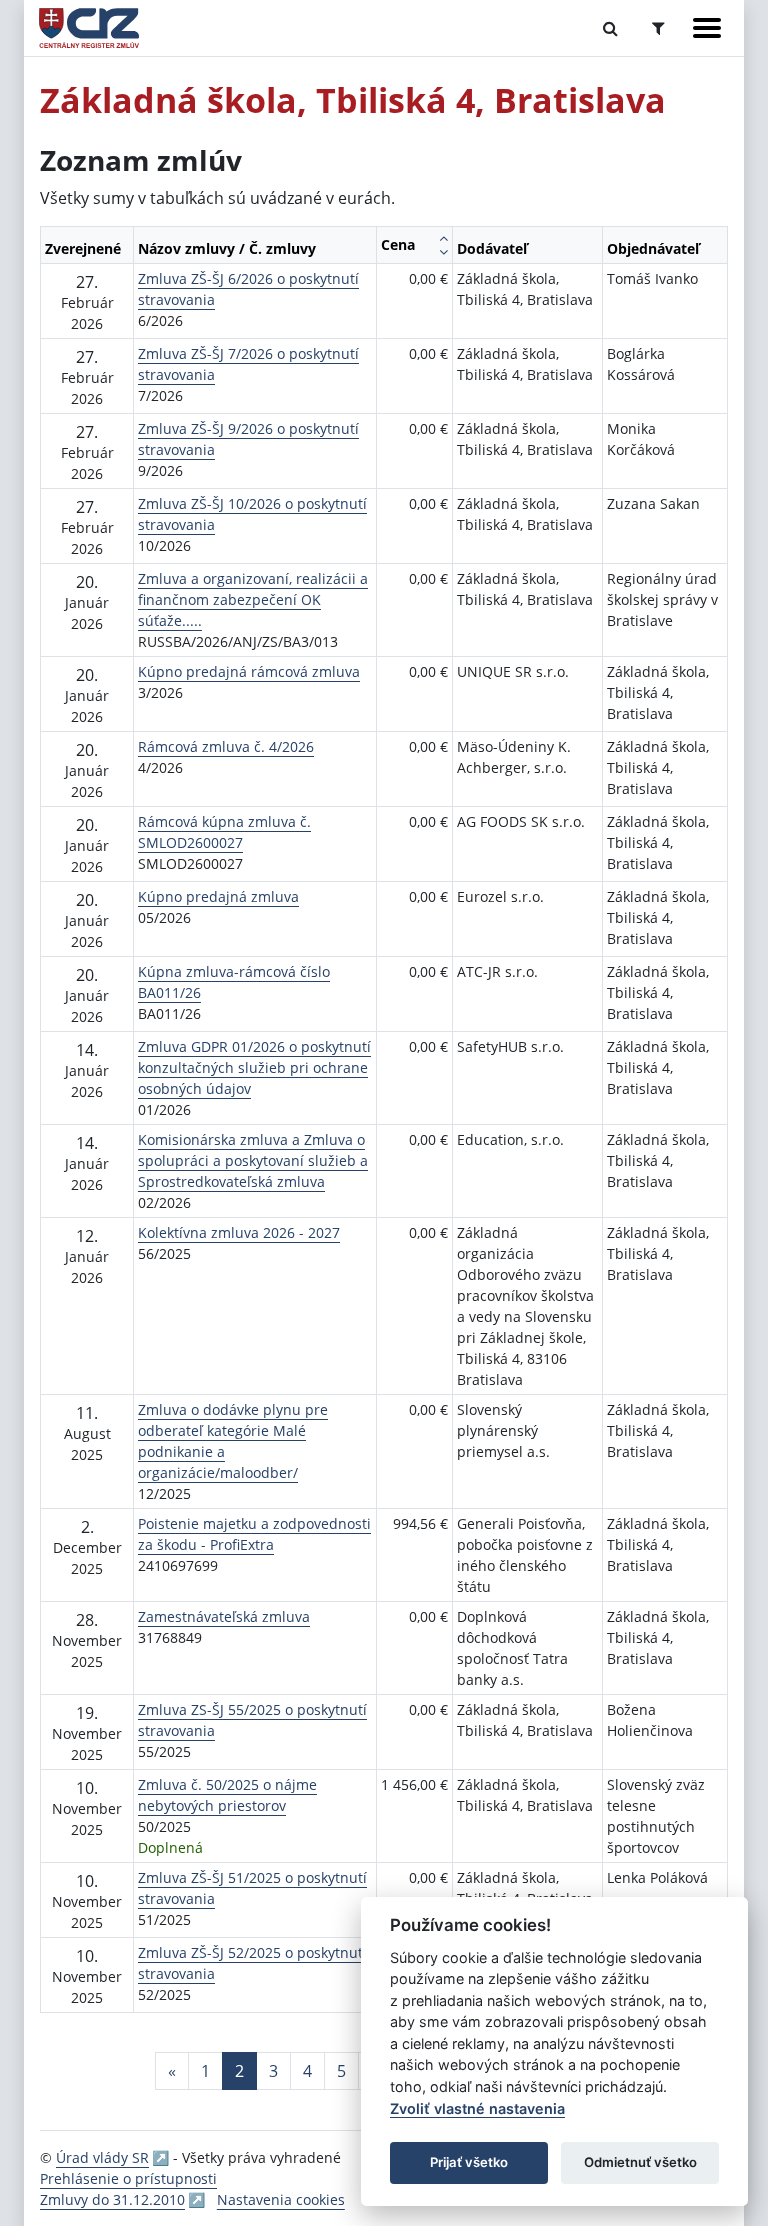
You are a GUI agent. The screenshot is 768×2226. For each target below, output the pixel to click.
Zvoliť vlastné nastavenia (477, 2108)
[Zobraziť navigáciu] (707, 28)
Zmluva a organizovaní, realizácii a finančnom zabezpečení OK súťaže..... (253, 599)
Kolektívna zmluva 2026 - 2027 (239, 1232)
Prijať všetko (469, 2162)
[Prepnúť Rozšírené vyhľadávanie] (658, 28)
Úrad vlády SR (102, 2157)
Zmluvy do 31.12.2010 (112, 2199)
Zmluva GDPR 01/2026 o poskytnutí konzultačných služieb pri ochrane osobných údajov (254, 1067)
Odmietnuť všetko (640, 2162)
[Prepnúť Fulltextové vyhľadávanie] (610, 28)
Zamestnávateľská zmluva (224, 1616)
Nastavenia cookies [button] (281, 2199)
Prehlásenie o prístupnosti (128, 2178)
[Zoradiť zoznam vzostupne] (443, 238)
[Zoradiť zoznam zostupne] (443, 252)
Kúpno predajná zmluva (218, 896)
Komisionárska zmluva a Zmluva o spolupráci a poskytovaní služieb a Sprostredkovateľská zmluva (253, 1160)
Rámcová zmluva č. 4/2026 (226, 746)
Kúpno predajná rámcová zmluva (249, 671)
